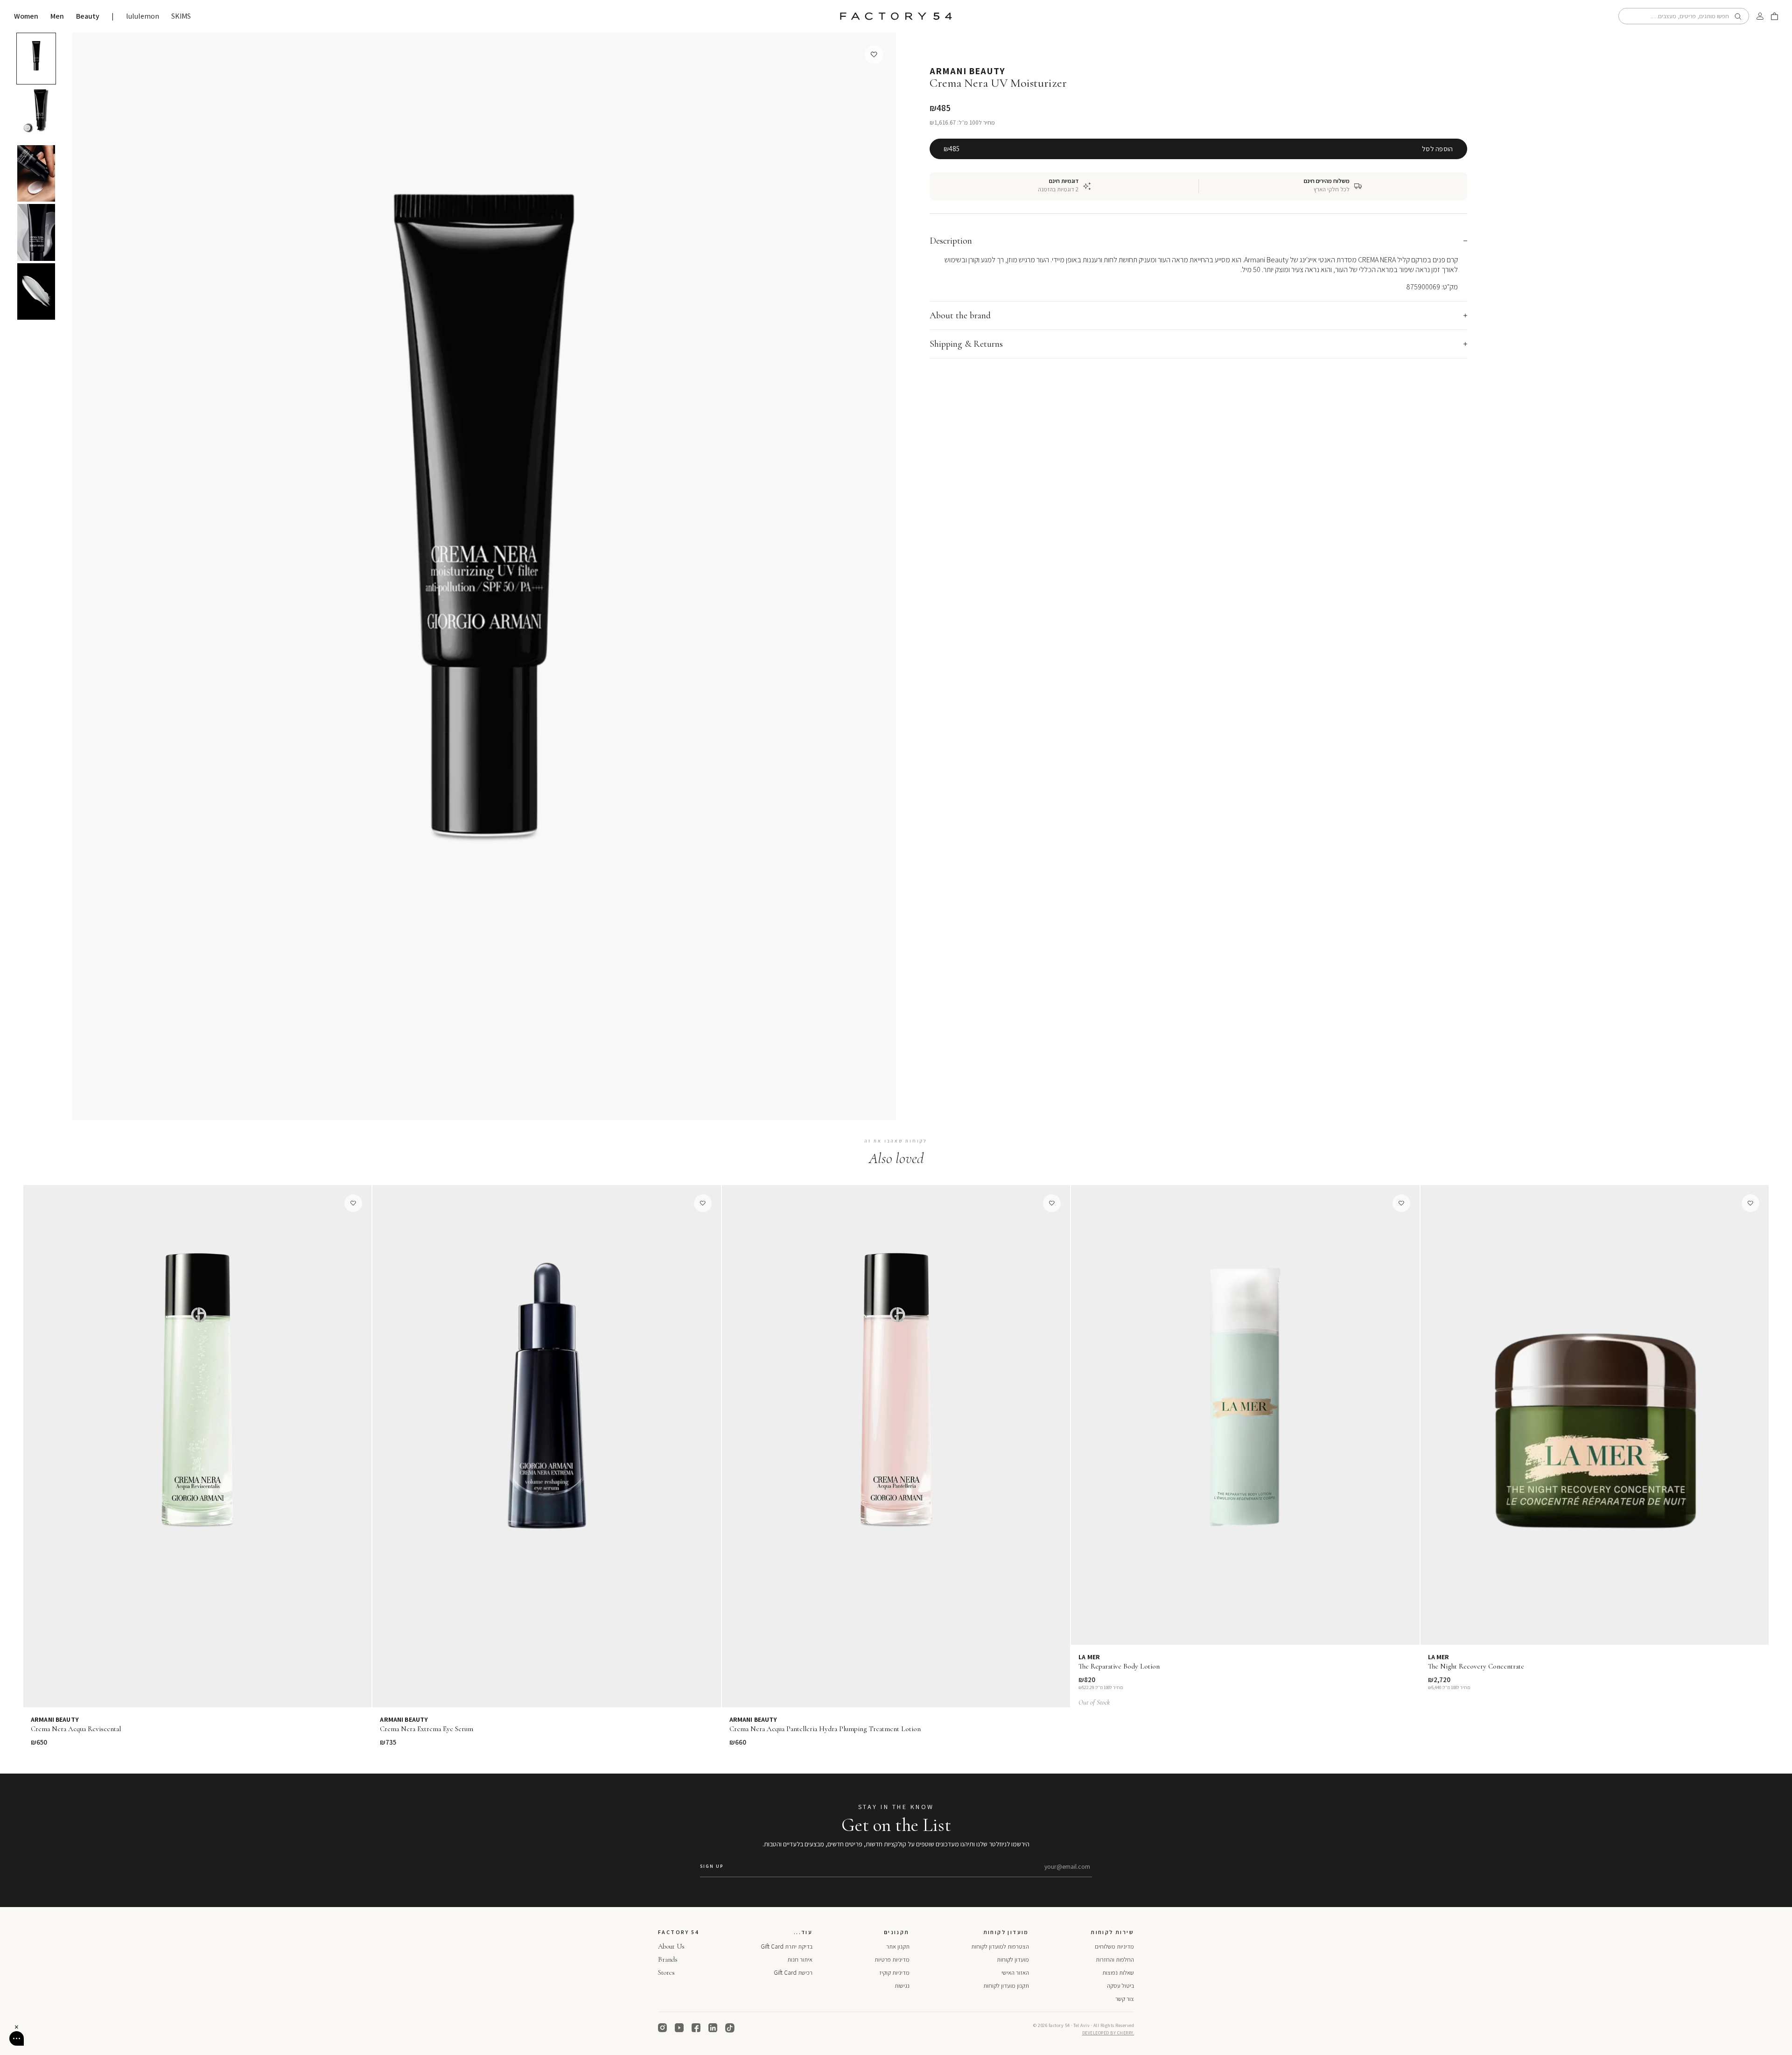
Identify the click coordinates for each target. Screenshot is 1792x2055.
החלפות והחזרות (1115, 1960)
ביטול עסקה (1120, 1986)
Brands (668, 1959)
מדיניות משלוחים (1114, 1946)
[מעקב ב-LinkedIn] (713, 2028)
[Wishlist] (874, 55)
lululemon (143, 16)
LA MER (1089, 1657)
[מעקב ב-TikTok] (730, 2028)
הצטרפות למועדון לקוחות (1000, 1946)
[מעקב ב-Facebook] (696, 2028)
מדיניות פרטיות (892, 1960)
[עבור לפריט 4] (36, 232)
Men (57, 16)
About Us (671, 1946)
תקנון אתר (898, 1946)
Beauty (88, 16)
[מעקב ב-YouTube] (679, 2028)
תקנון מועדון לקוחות (1006, 1986)
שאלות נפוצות (1118, 1973)
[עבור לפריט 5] (36, 292)
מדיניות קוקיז (894, 1973)
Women (26, 16)
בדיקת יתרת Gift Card (787, 1946)
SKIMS (181, 16)
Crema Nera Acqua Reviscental (76, 1729)
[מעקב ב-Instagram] (663, 2028)
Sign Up (712, 1866)
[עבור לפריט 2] (36, 114)
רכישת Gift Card (793, 1973)
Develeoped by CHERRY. (1108, 2033)
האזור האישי (1015, 1973)
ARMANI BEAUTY (967, 71)
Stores (666, 1972)
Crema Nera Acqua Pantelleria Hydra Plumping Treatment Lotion (825, 1729)
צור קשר (1125, 1999)
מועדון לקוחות (1013, 1960)
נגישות (902, 1986)
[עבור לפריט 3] (36, 174)
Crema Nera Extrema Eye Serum (427, 1729)
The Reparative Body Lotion (1119, 1666)
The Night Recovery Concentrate (1476, 1666)
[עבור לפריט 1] (36, 59)
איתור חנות (800, 1960)
